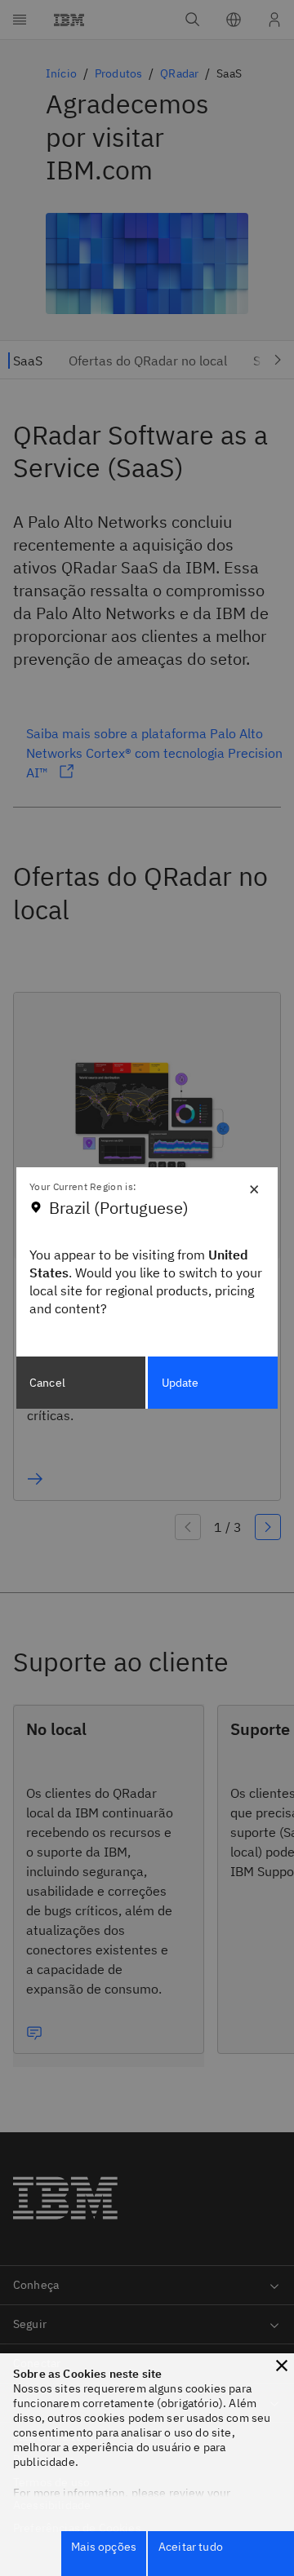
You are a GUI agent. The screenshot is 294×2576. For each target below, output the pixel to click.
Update (180, 1383)
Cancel (47, 1383)
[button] (282, 2366)
